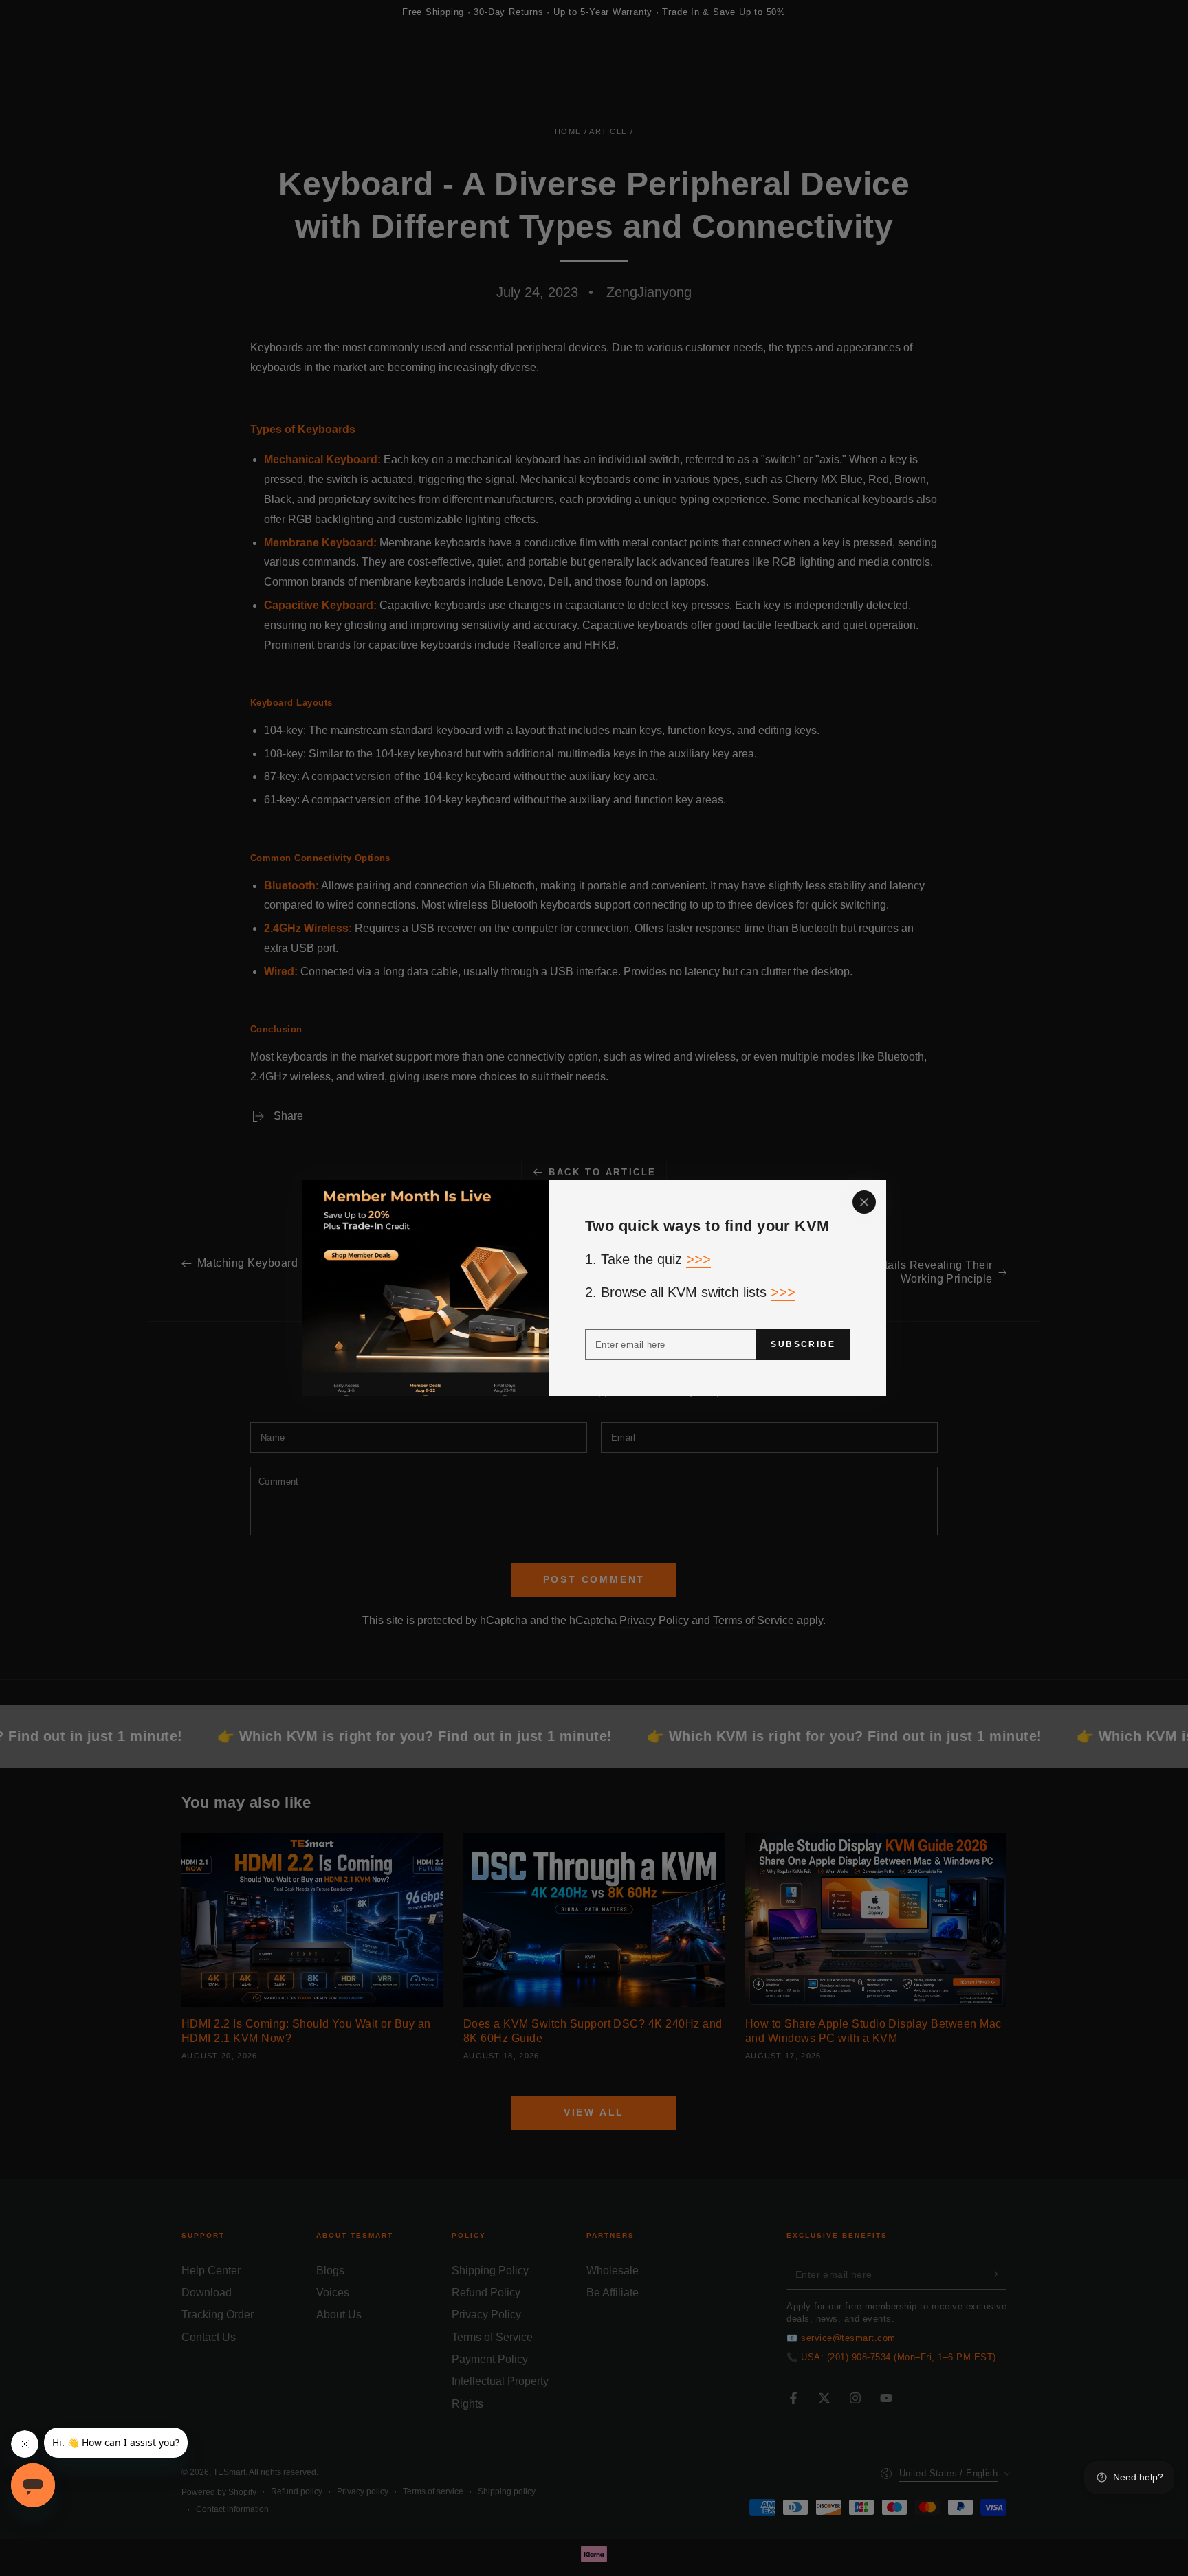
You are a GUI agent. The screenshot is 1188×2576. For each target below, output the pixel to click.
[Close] (864, 1202)
